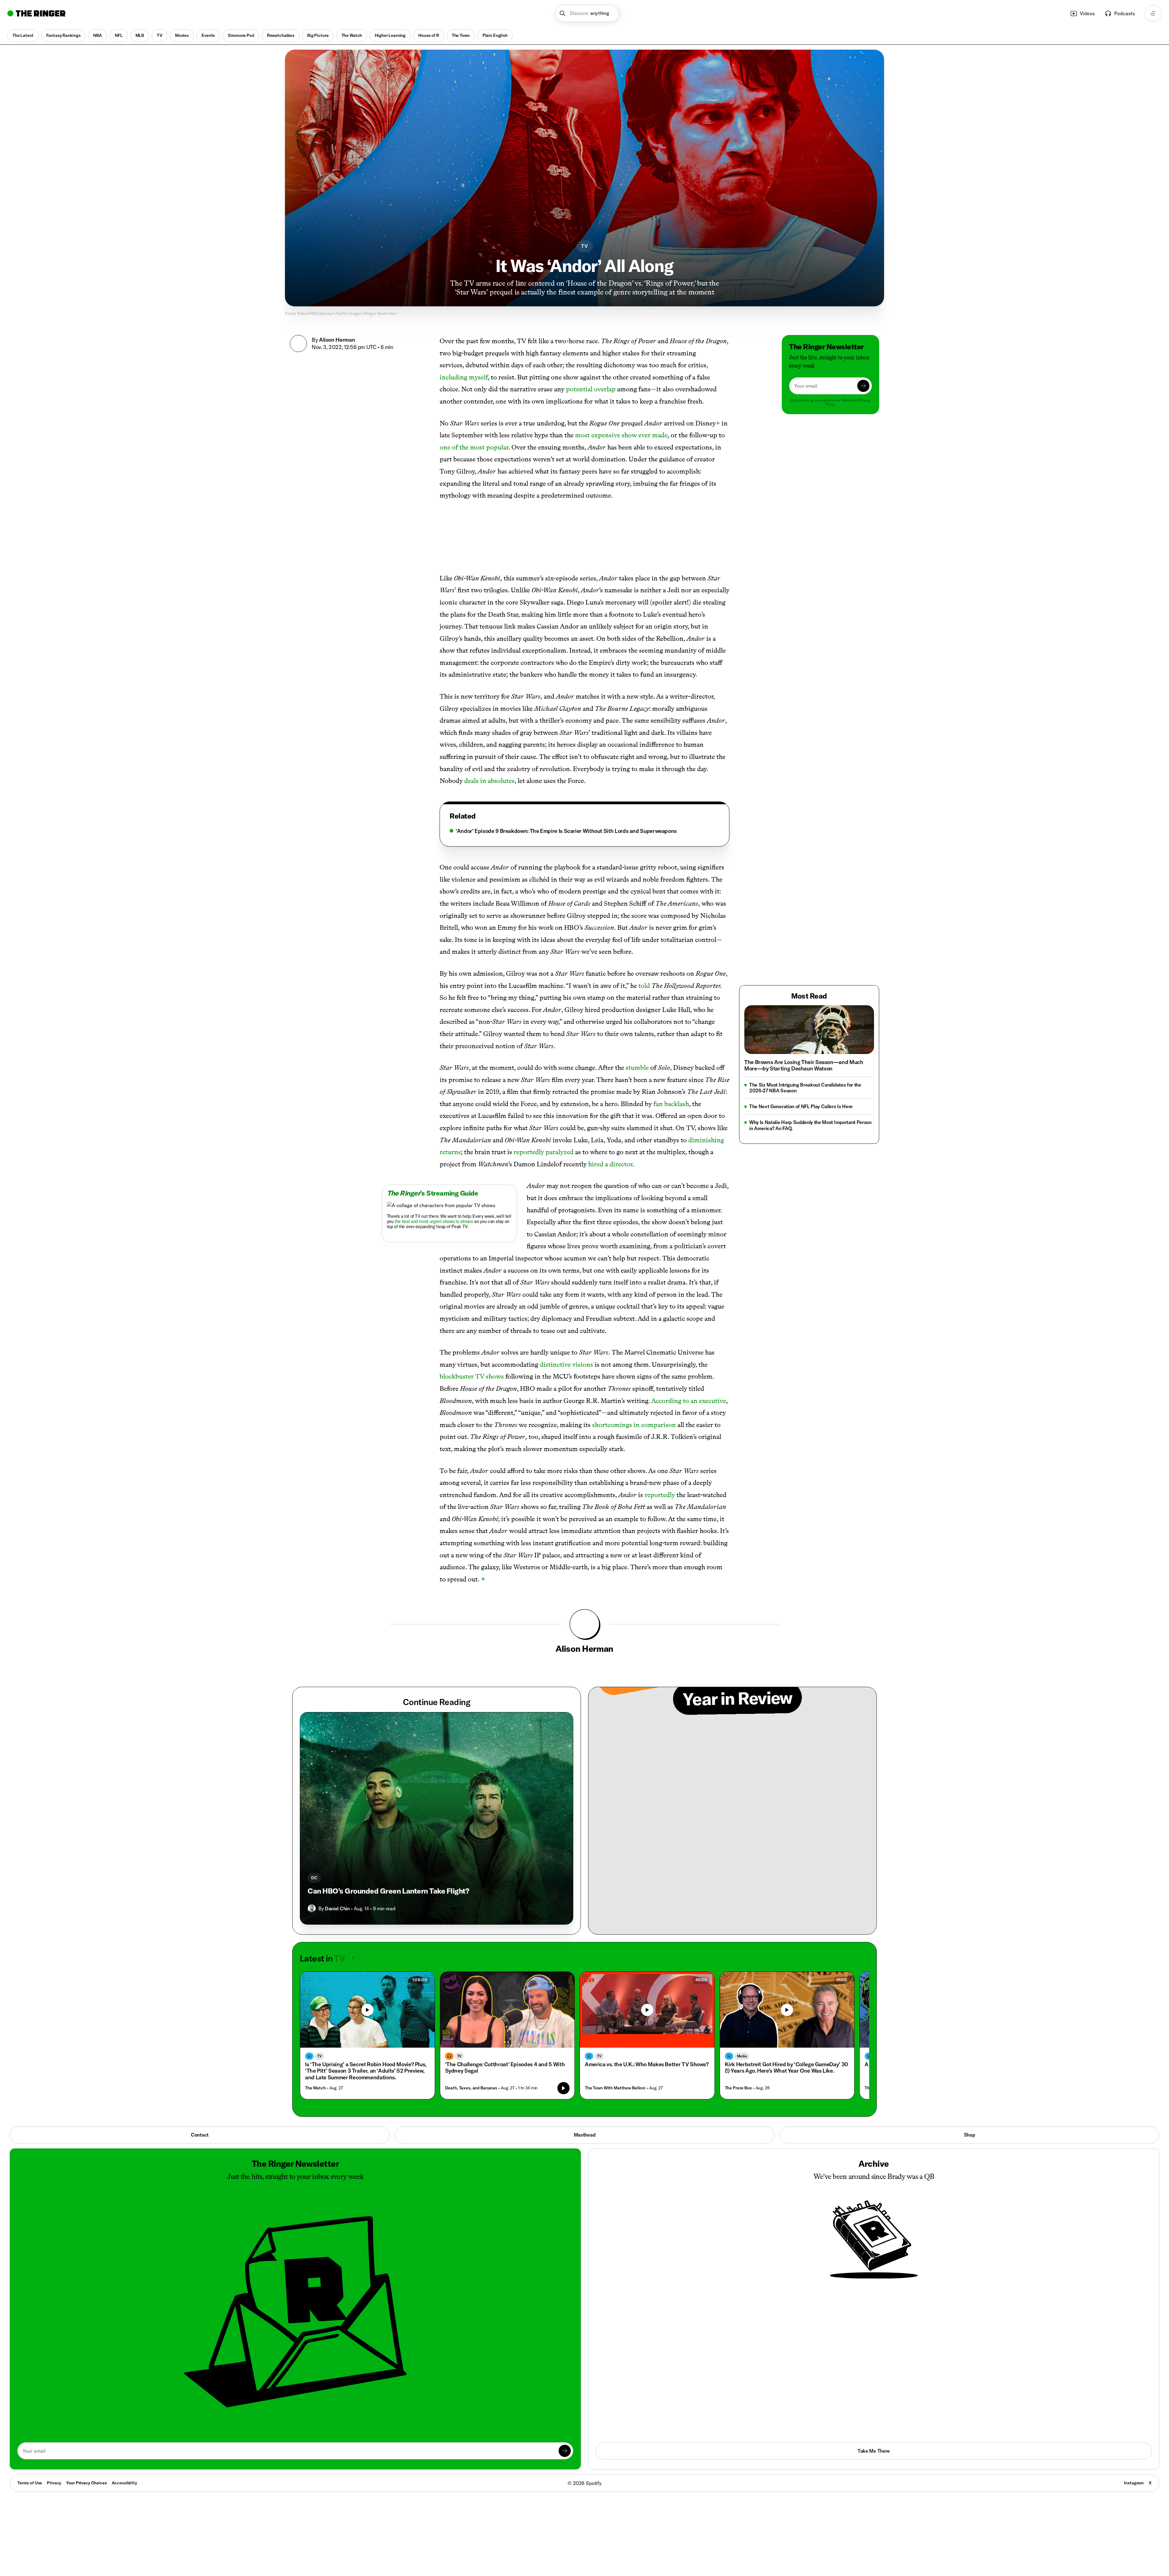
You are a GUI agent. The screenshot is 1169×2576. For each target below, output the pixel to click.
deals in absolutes (489, 781)
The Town (461, 35)
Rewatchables (281, 35)
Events (208, 35)
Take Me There (874, 2451)
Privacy (54, 2483)
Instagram (1134, 2483)
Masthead (584, 2135)
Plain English (495, 35)
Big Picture (318, 35)
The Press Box (738, 2088)
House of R (429, 35)
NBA (98, 35)
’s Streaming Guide (433, 1193)
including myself (464, 377)
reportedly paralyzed (544, 1152)
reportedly (660, 1495)
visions (583, 1364)
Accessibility (124, 2483)
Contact (200, 2135)
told (644, 986)
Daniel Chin (337, 1908)
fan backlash (671, 1104)
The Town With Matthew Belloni (615, 2088)
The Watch (352, 35)
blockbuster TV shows (472, 1376)
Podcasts (1125, 13)
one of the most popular (474, 447)
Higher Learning (390, 35)
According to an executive (689, 1401)
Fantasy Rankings (63, 35)
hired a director (610, 1164)
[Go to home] (36, 13)
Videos (1087, 13)
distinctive (555, 1364)
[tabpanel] (584, 831)
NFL (119, 35)
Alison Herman (337, 340)
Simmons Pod (241, 35)
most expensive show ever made (621, 435)
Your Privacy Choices (86, 2483)
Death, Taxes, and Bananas (471, 2088)
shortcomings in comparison (634, 1425)
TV (160, 35)
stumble (637, 1068)
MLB (140, 35)
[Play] (367, 2010)
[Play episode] (563, 2088)
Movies (182, 35)
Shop (969, 2135)
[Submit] (863, 386)
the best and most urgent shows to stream (434, 1221)
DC (314, 1878)
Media (742, 2056)
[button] (587, 13)
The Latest (23, 35)
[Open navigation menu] (1153, 13)
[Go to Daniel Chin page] (312, 1908)
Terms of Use (30, 2483)
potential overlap (591, 389)
